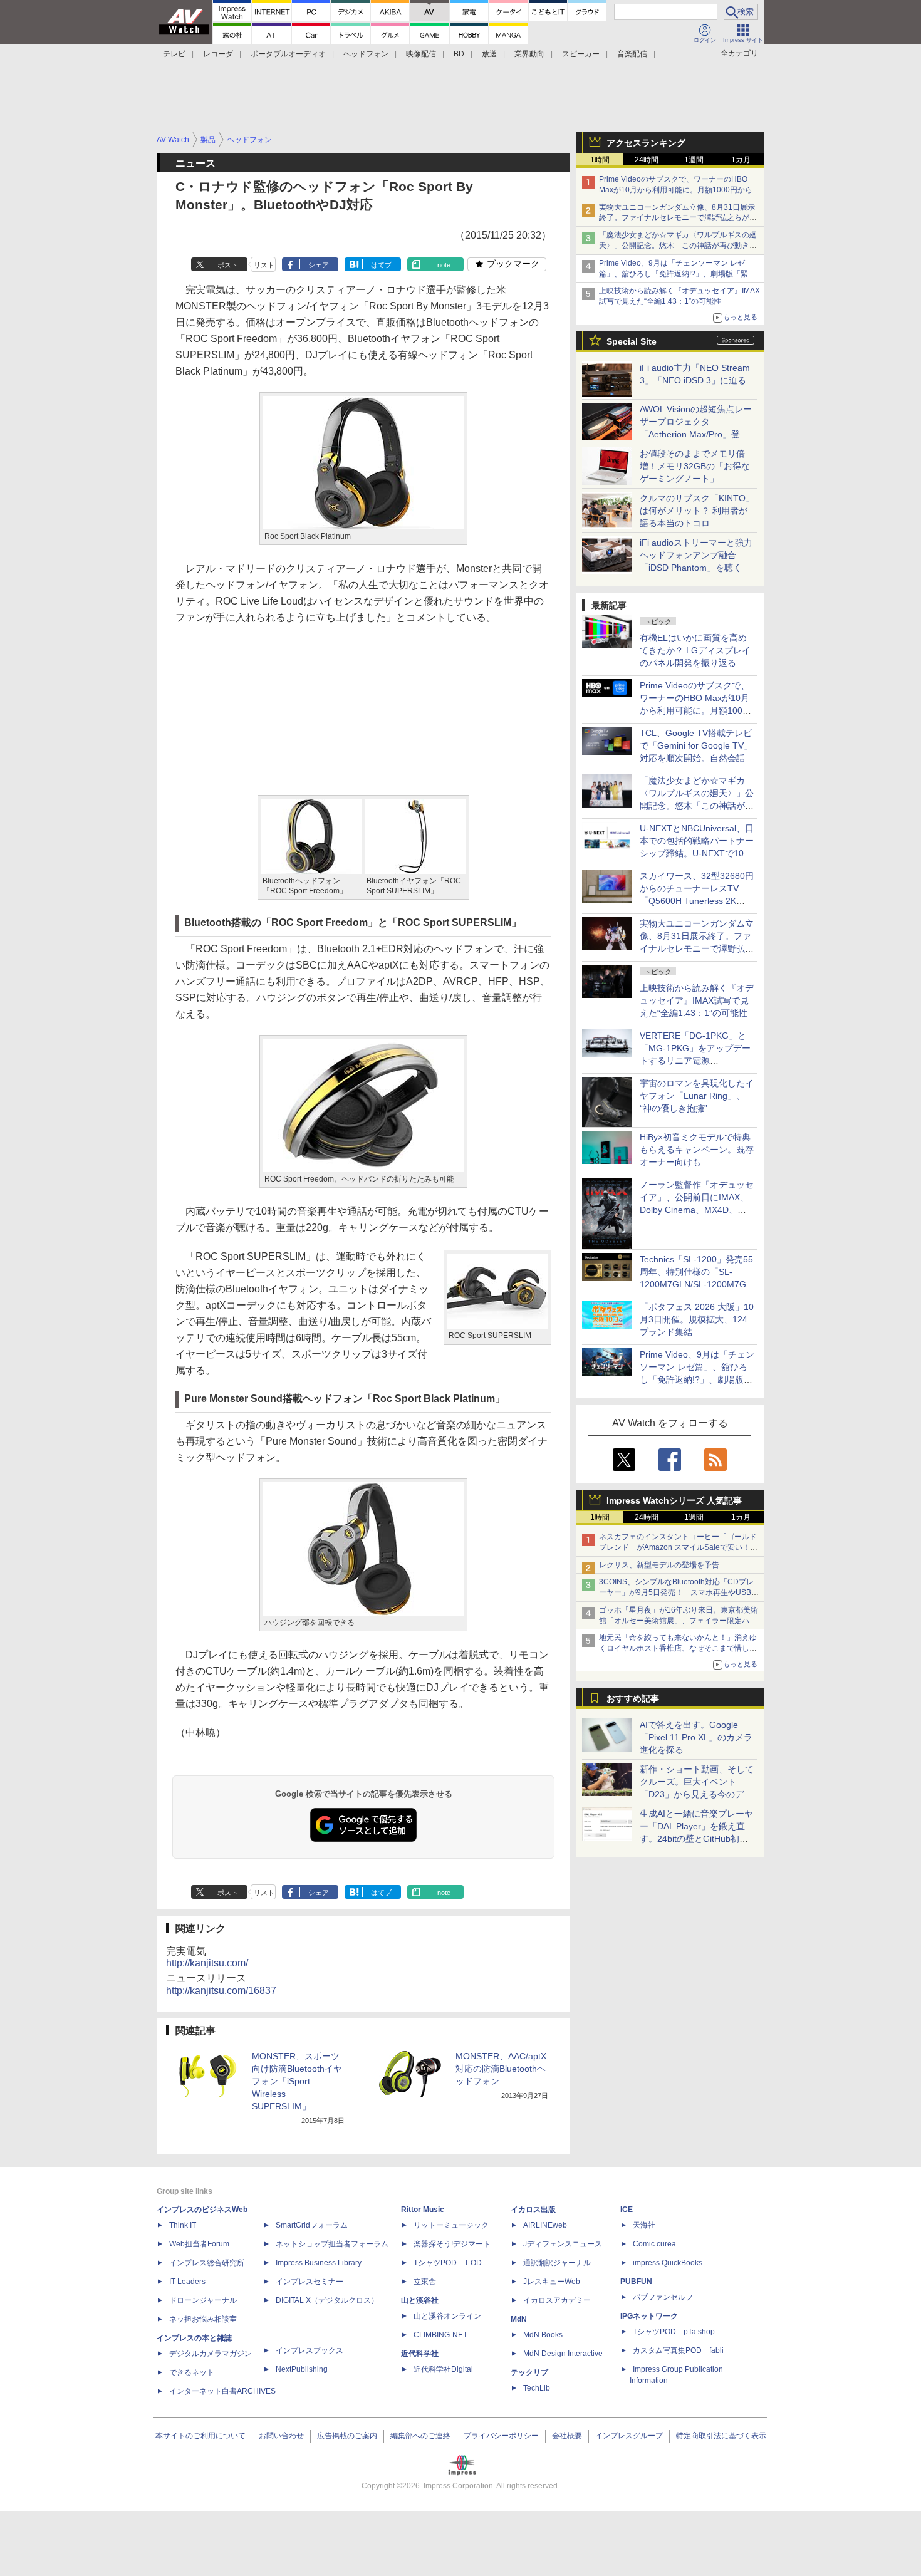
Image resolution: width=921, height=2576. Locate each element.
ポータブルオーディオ (288, 54)
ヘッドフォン (366, 54)
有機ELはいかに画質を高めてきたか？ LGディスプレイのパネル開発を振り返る (695, 650)
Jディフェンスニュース (563, 2244)
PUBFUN (636, 2282)
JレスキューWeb (552, 2282)
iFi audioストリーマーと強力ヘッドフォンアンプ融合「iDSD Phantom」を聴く (696, 555)
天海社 (644, 2225)
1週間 (694, 160)
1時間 (600, 160)
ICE (627, 2210)
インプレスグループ (629, 2436)
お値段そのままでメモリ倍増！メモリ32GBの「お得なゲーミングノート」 (695, 466)
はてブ (381, 265)
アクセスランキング (646, 143)
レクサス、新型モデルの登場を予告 (659, 1565)
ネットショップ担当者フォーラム (332, 2244)
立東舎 (425, 2282)
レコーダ (218, 54)
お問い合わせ (281, 2436)
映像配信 (421, 54)
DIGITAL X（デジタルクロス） (327, 2300)
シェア (319, 265)
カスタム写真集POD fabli (678, 2350)
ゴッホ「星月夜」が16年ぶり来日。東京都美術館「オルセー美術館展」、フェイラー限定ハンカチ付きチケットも (679, 1621)
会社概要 (567, 2436)
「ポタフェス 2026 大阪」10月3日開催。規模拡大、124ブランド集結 (697, 1319)
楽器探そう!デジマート (452, 2244)
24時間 (647, 160)
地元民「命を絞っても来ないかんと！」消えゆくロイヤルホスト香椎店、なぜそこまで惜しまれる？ (678, 1648)
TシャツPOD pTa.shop (674, 2332)
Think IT (183, 2225)
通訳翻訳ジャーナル (557, 2263)
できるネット (192, 2372)
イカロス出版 (533, 2210)
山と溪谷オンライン (447, 2316)
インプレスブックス (310, 2350)
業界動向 (529, 54)
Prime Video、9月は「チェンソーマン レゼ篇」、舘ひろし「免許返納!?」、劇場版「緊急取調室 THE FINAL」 (677, 274)
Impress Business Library (319, 2263)
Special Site (632, 341)
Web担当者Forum (199, 2244)
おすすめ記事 (633, 1698)
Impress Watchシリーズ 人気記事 (674, 1500)
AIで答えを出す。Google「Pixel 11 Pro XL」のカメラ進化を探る (696, 1737)
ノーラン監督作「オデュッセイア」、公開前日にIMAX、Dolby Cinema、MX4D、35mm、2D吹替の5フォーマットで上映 (697, 1210)
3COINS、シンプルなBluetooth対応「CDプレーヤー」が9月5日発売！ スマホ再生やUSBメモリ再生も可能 (679, 1592)
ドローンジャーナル (203, 2300)
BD (459, 54)
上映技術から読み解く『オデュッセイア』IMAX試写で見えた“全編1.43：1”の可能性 (697, 1000)
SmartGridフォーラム (312, 2225)
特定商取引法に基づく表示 (721, 2436)
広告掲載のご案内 (347, 2436)
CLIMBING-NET (440, 2335)
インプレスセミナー (310, 2282)
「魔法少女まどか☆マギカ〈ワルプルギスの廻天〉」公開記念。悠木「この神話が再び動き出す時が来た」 (678, 246)
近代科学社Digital (443, 2369)
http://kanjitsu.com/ (207, 1963)
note (444, 265)
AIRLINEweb (545, 2225)
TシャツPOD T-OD (448, 2263)
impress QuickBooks (668, 2263)
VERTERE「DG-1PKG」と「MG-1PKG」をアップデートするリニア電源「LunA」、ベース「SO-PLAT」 (695, 1061)
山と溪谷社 (420, 2300)
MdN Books (543, 2335)
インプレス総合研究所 (207, 2263)
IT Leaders (187, 2282)
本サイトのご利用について (200, 2436)
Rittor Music (423, 2210)
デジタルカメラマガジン (211, 2354)
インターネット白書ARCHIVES (222, 2391)
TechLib (537, 2388)
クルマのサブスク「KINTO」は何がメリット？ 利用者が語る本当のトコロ (697, 511)
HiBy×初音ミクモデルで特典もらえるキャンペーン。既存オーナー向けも (697, 1150)
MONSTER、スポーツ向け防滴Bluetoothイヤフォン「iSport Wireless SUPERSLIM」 (297, 2081)
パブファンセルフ (663, 2297)
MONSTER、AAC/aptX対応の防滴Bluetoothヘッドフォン (501, 2069)
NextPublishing (302, 2369)
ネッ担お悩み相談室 (203, 2319)
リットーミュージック (451, 2225)
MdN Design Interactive (563, 2354)
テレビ (174, 54)
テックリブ (529, 2372)
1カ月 (741, 160)
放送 (489, 54)
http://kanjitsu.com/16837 (221, 1991)
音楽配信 (632, 54)
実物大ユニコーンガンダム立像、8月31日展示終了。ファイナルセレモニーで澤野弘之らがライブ (678, 218)
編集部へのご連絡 (420, 2436)
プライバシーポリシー (501, 2436)
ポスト (228, 265)
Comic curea (654, 2244)
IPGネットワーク (649, 2316)
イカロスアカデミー (557, 2300)
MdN (519, 2319)
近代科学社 (420, 2354)
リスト (264, 265)
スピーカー (581, 54)
